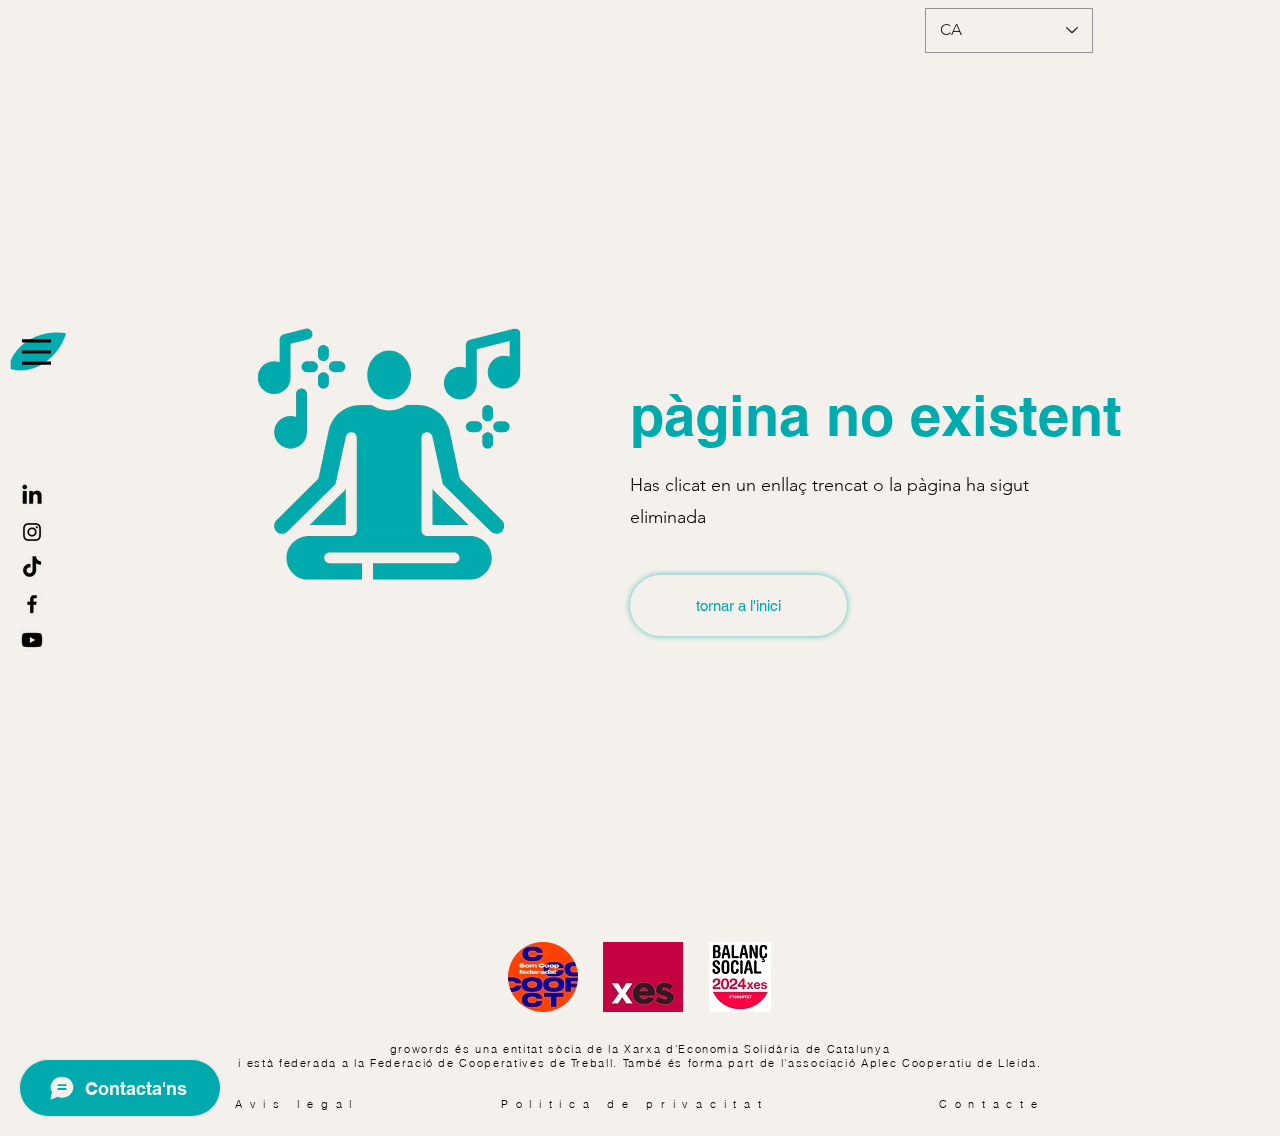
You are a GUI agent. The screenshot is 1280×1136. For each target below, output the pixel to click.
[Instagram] (32, 532)
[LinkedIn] (32, 496)
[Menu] (36, 352)
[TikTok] (32, 568)
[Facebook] (32, 604)
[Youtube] (32, 640)
